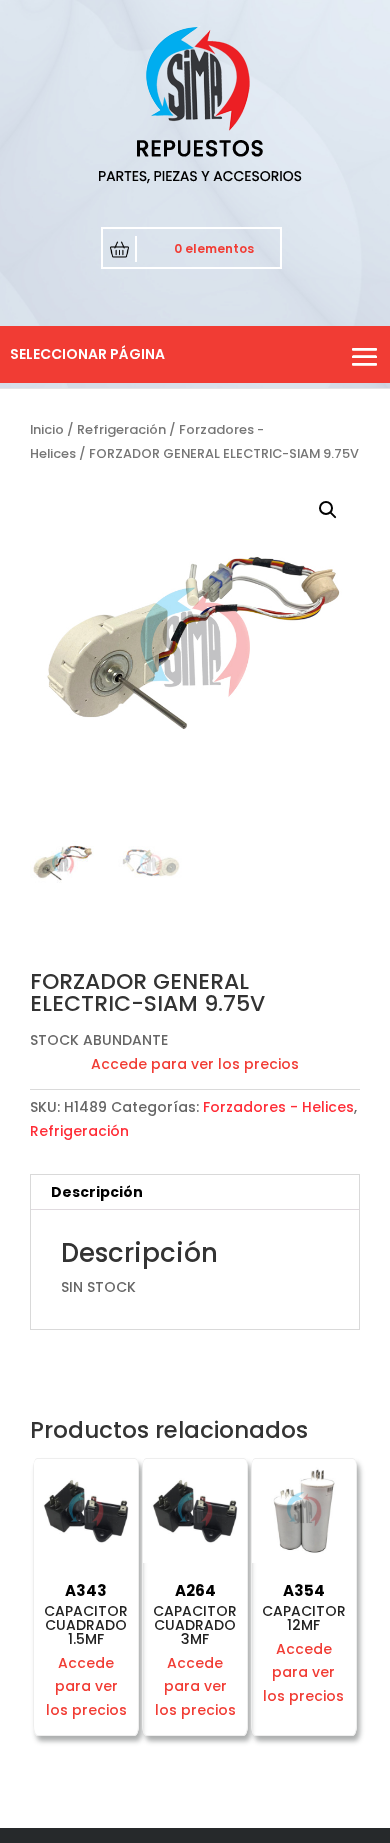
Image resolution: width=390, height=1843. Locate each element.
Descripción (97, 1192)
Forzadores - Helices (278, 1107)
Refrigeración (121, 429)
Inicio (47, 429)
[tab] (195, 1192)
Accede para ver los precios (195, 1064)
